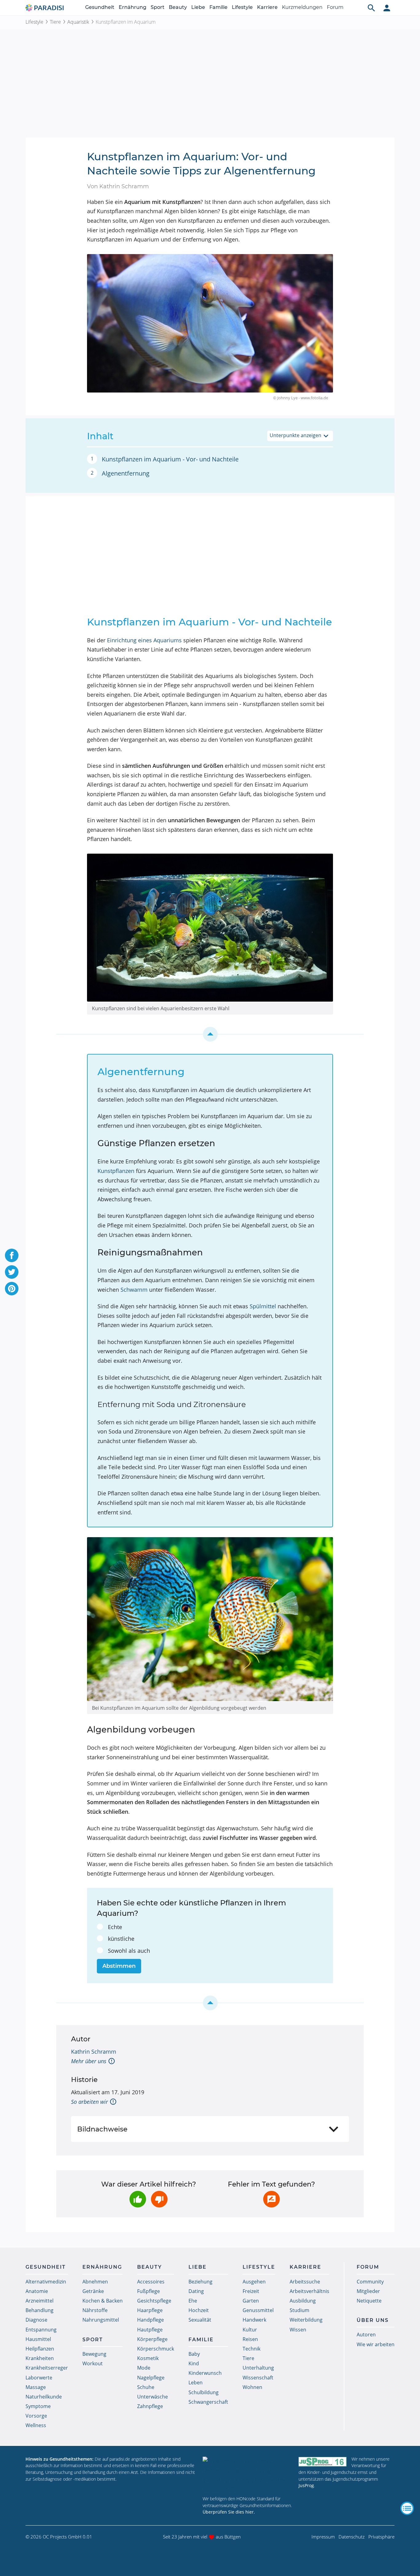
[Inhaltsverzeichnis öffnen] (407, 2508)
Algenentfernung (126, 473)
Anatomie (37, 2291)
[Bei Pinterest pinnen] (12, 1289)
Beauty (178, 7)
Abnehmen (95, 2282)
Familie (218, 7)
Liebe (198, 7)
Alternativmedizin (46, 2282)
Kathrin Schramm (94, 2052)
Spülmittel (263, 1306)
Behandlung (40, 2310)
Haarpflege (150, 2310)
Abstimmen (119, 1966)
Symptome (38, 2406)
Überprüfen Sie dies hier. (229, 2512)
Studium (299, 2310)
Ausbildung (303, 2301)
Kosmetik (148, 2358)
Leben (196, 2383)
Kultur (250, 2330)
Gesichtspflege (154, 2301)
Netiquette (369, 2301)
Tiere (55, 22)
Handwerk (254, 2320)
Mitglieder (368, 2291)
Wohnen (252, 2387)
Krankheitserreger (47, 2368)
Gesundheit (100, 7)
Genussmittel (258, 2310)
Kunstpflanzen (116, 1171)
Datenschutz (352, 2537)
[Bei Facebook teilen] (12, 1255)
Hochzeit (199, 2310)
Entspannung (41, 2330)
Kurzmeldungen (302, 7)
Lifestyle (242, 7)
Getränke (93, 2291)
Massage (36, 2387)
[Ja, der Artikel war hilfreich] (138, 2199)
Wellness (36, 2425)
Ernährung (133, 7)
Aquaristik (78, 22)
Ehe (193, 2301)
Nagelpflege (151, 2378)
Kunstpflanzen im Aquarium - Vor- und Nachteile (170, 459)
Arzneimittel (40, 2301)
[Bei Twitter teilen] (12, 1272)
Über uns (373, 2320)
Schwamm (134, 1290)
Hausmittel (38, 2339)
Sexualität (200, 2320)
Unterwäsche (153, 2397)
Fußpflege (149, 2291)
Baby (194, 2354)
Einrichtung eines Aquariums (144, 640)
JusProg (306, 2485)
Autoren (366, 2335)
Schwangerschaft (208, 2402)
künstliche (121, 1939)
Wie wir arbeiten (376, 2344)
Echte (115, 1927)
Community (370, 2282)
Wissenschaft (258, 2378)
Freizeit (251, 2291)
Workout (93, 2363)
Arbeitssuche (305, 2282)
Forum (335, 7)
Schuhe (146, 2387)
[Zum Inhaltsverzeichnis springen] (210, 1034)
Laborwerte (39, 2378)
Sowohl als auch (129, 1951)
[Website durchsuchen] (371, 8)
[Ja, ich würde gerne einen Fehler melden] (271, 2199)
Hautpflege (150, 2330)
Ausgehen (254, 2282)
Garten (251, 2301)
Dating (196, 2291)
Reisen (250, 2339)
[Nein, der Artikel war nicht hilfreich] (159, 2199)
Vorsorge (36, 2416)
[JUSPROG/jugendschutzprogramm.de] (323, 2462)
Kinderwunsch (205, 2373)
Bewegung (94, 2354)
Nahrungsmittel (101, 2320)
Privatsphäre (381, 2537)
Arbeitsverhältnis (309, 2291)
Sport (158, 7)
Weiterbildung (306, 2320)
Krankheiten (40, 2358)
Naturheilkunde (44, 2397)
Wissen (298, 2330)
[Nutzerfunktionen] (387, 8)
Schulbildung (204, 2392)
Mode (144, 2368)
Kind (194, 2363)
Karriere (267, 7)
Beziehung (200, 2282)
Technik (252, 2349)
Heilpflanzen (40, 2349)
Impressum (323, 2537)
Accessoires (151, 2282)
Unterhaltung (258, 2368)
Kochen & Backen (103, 2301)
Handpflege (151, 2320)
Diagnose (36, 2320)
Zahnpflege (150, 2406)
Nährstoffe (95, 2310)
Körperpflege (152, 2339)
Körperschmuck (156, 2349)
